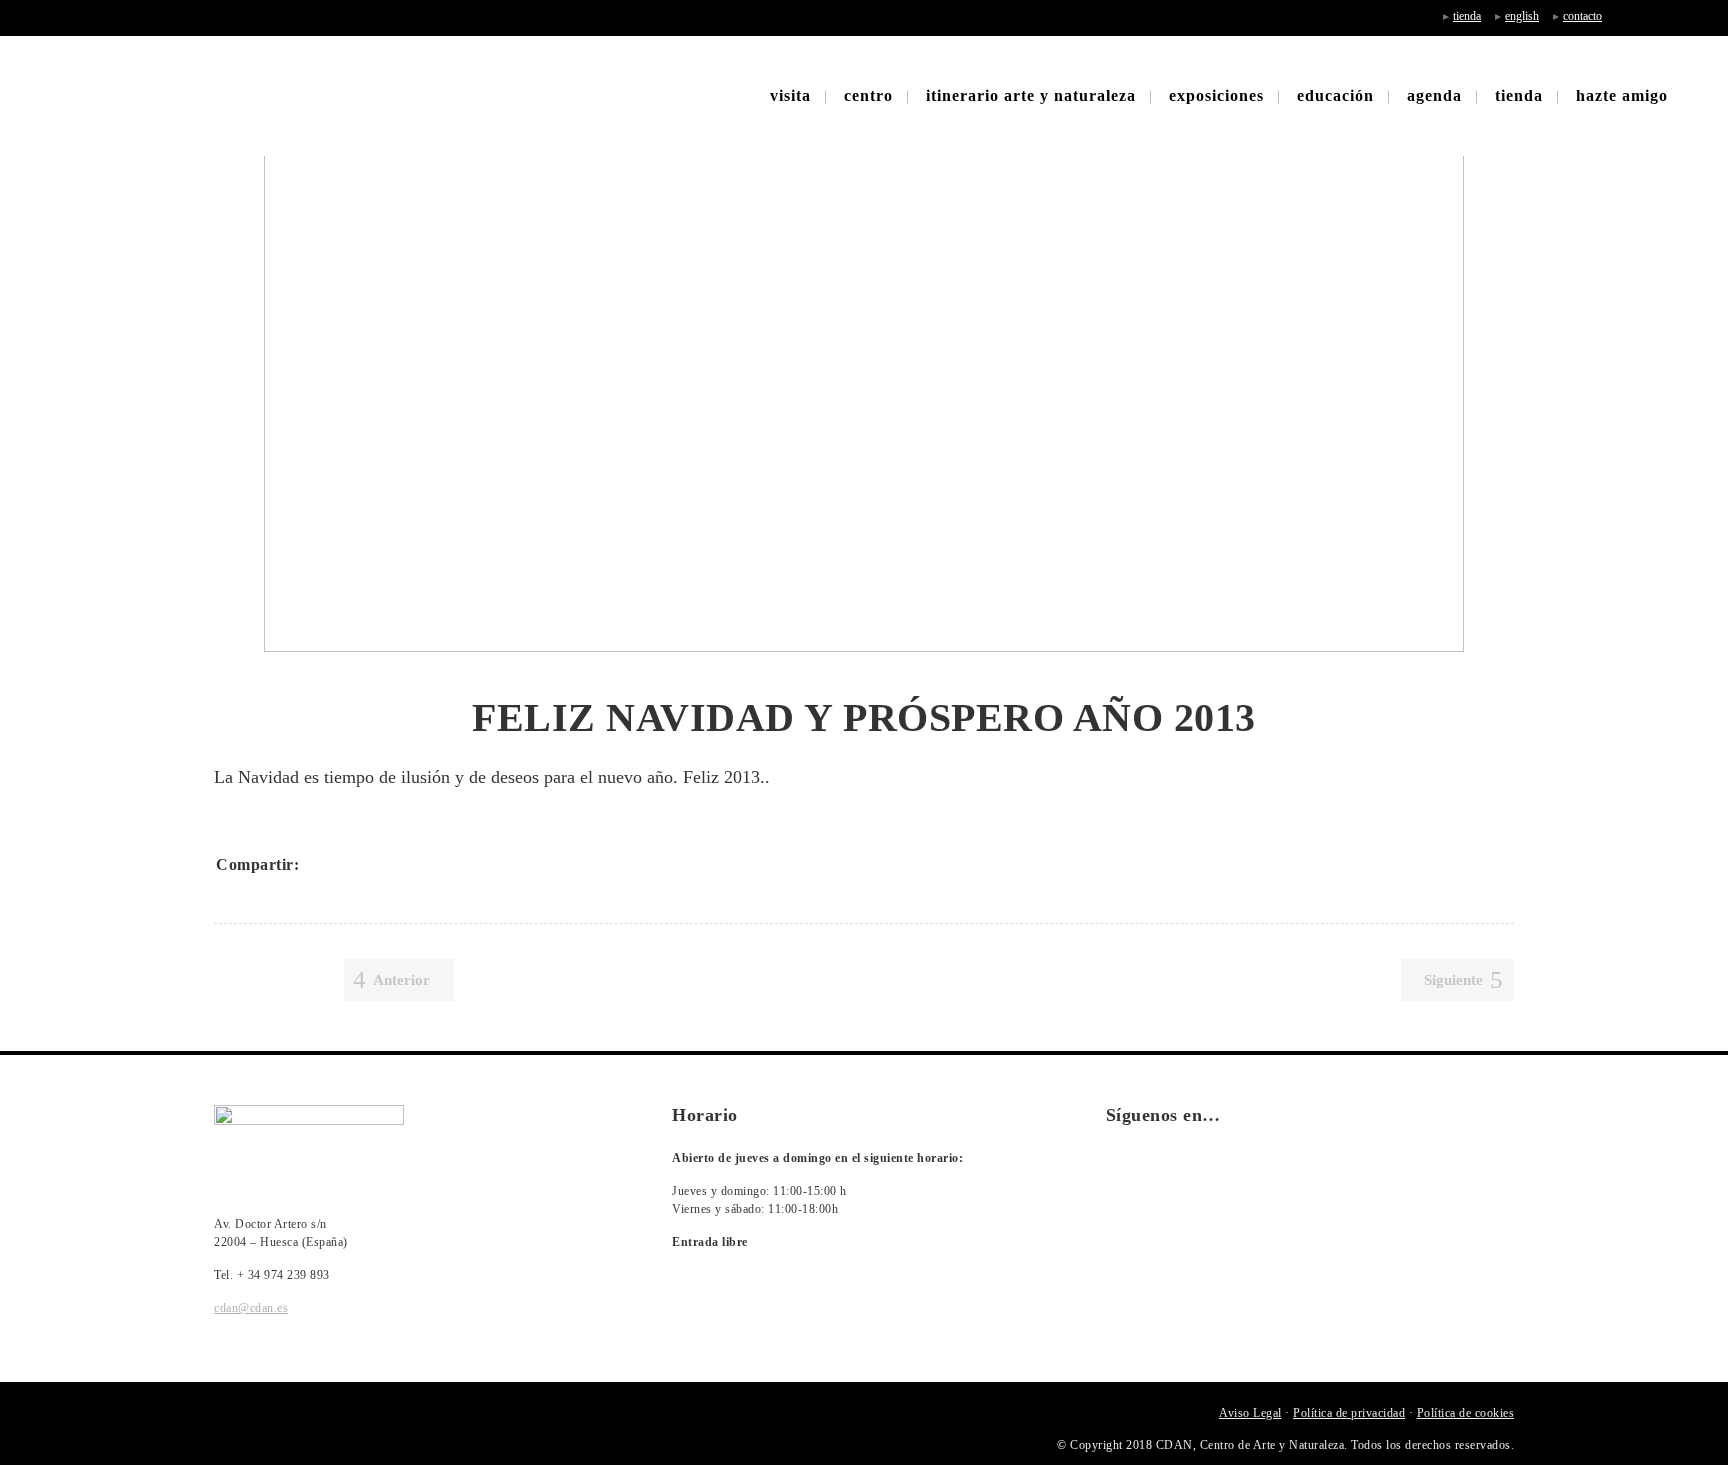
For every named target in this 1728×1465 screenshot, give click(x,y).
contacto (1582, 16)
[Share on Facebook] (322, 864)
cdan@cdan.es (251, 1308)
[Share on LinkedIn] (400, 864)
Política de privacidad (1349, 1413)
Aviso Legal (1250, 1413)
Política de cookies (1466, 1413)
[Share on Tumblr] (426, 864)
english (1522, 16)
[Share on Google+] (374, 864)
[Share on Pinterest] (452, 864)
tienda (1467, 16)
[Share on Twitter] (348, 864)
